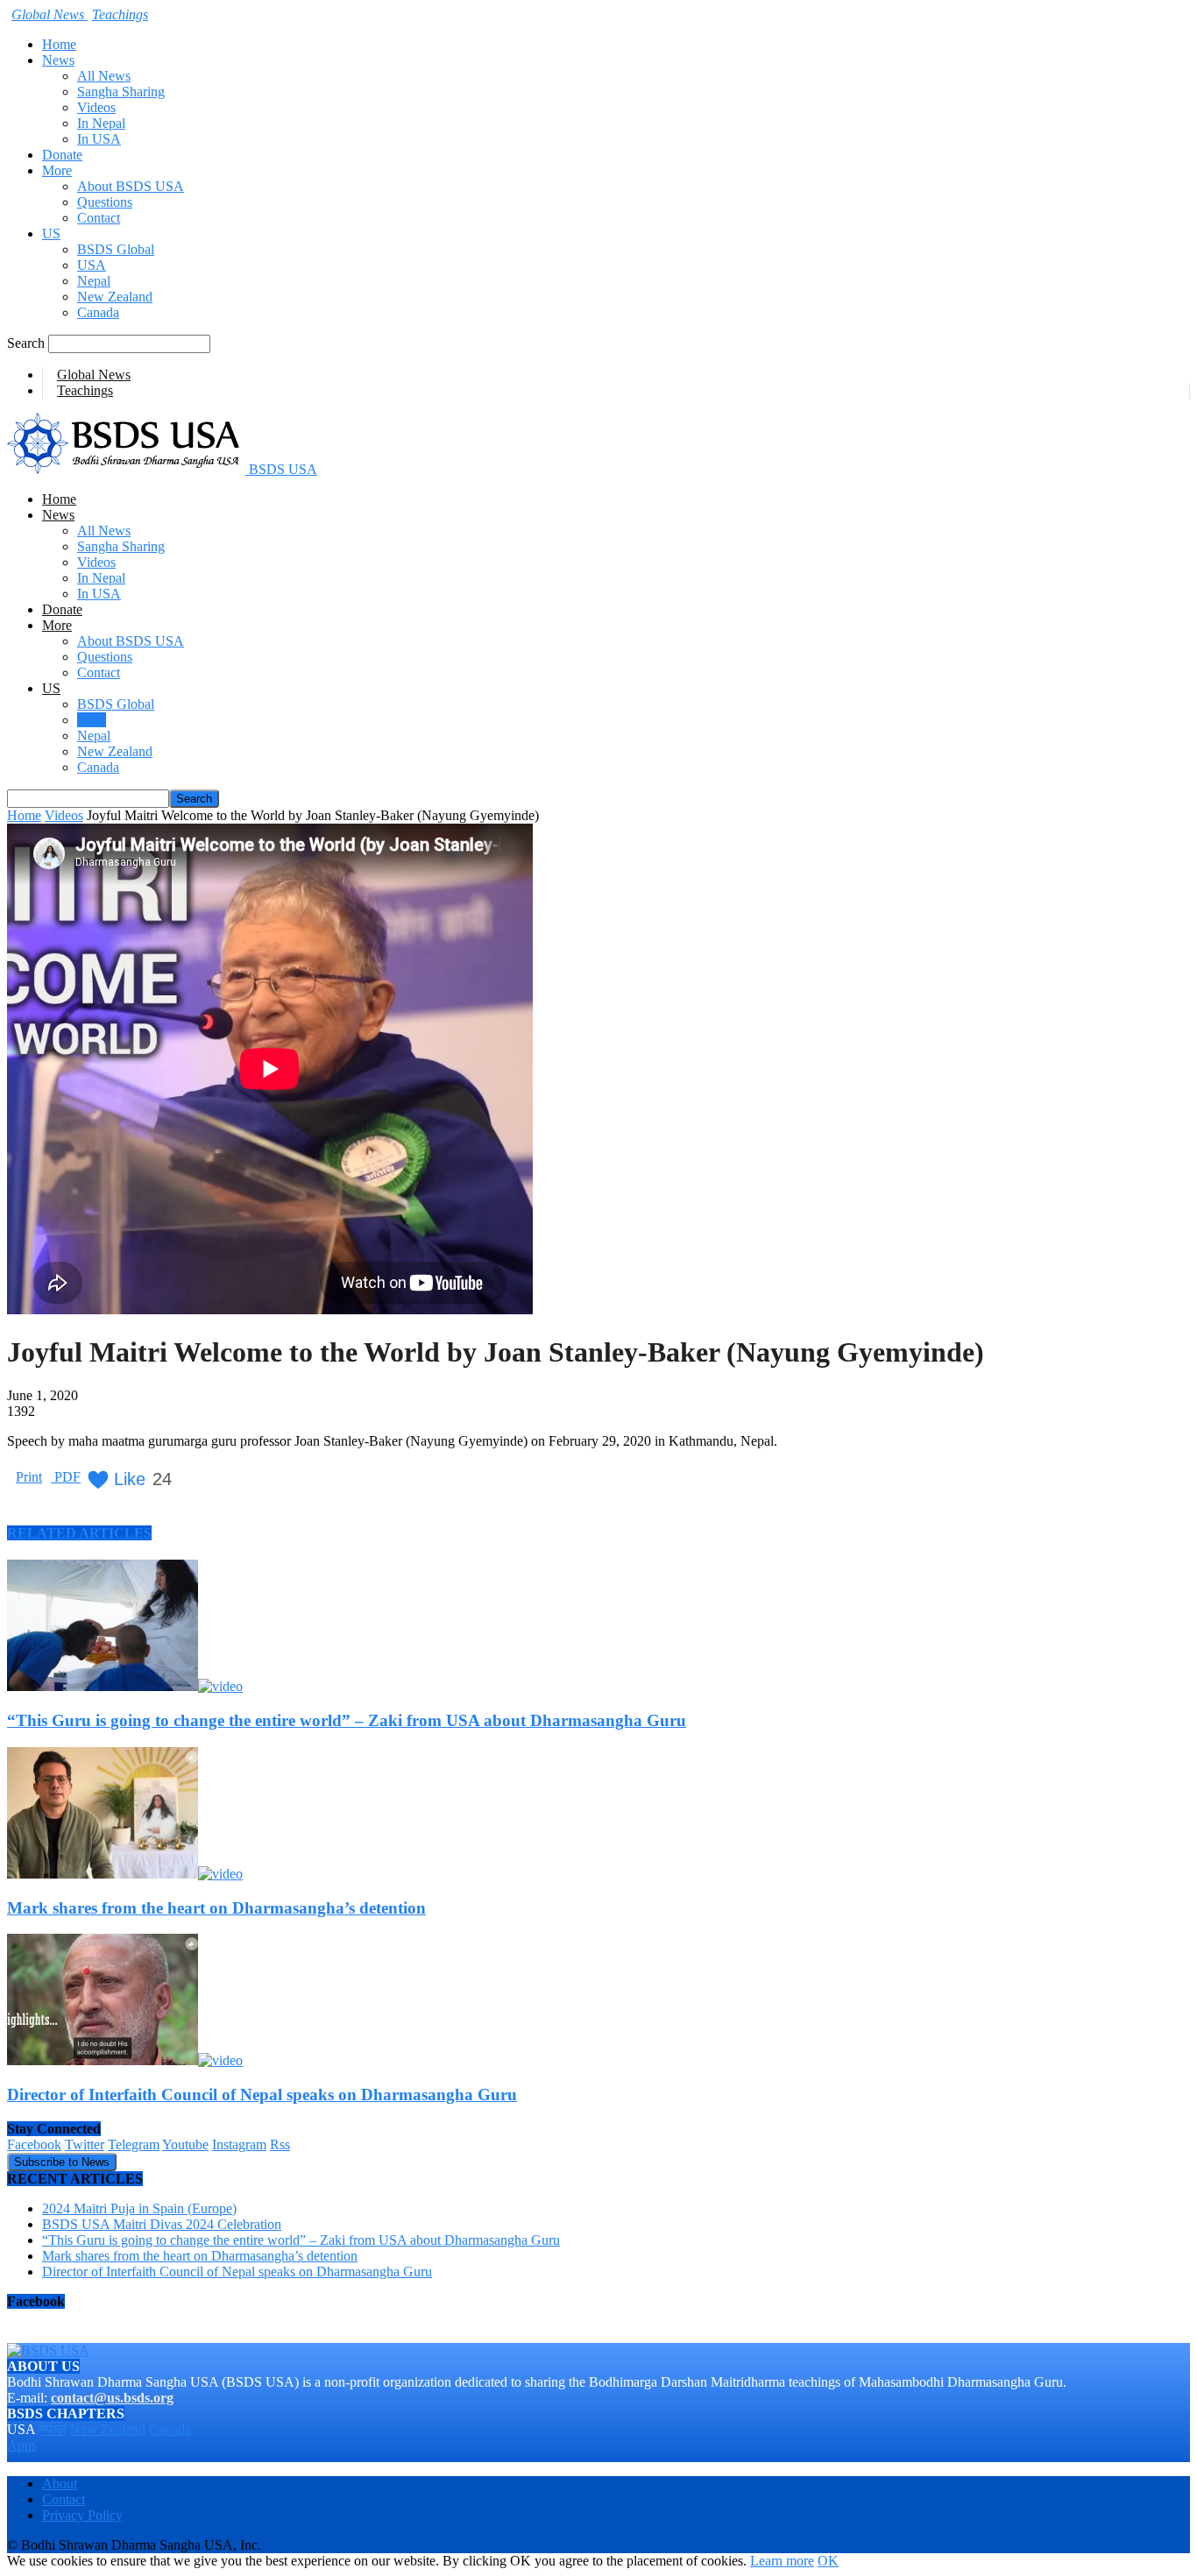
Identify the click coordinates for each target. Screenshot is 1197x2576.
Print (29, 1477)
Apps (22, 2445)
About (60, 2484)
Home (59, 44)
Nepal (94, 281)
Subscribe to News (62, 2162)
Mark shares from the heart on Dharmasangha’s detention (216, 1908)
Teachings (85, 390)
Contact (99, 218)
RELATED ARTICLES (79, 1533)
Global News (94, 375)
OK (828, 2561)
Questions (105, 202)
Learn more (782, 2561)
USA (92, 265)
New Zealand (115, 297)
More (57, 170)
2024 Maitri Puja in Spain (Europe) (139, 2208)
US (51, 234)
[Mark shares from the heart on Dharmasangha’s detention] (125, 1874)
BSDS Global (116, 249)
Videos (96, 107)
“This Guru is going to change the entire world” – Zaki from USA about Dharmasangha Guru (347, 1720)
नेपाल (53, 2429)
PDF (66, 1477)
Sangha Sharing (121, 92)
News (58, 60)
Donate (62, 155)
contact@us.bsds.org (112, 2398)
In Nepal (101, 123)
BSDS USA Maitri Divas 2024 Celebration (162, 2224)
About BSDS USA (131, 186)
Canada (98, 312)
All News (104, 76)
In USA (99, 139)
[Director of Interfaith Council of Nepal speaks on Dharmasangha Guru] (125, 2060)
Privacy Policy (82, 2515)
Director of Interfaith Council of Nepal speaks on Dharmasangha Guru (262, 2095)
